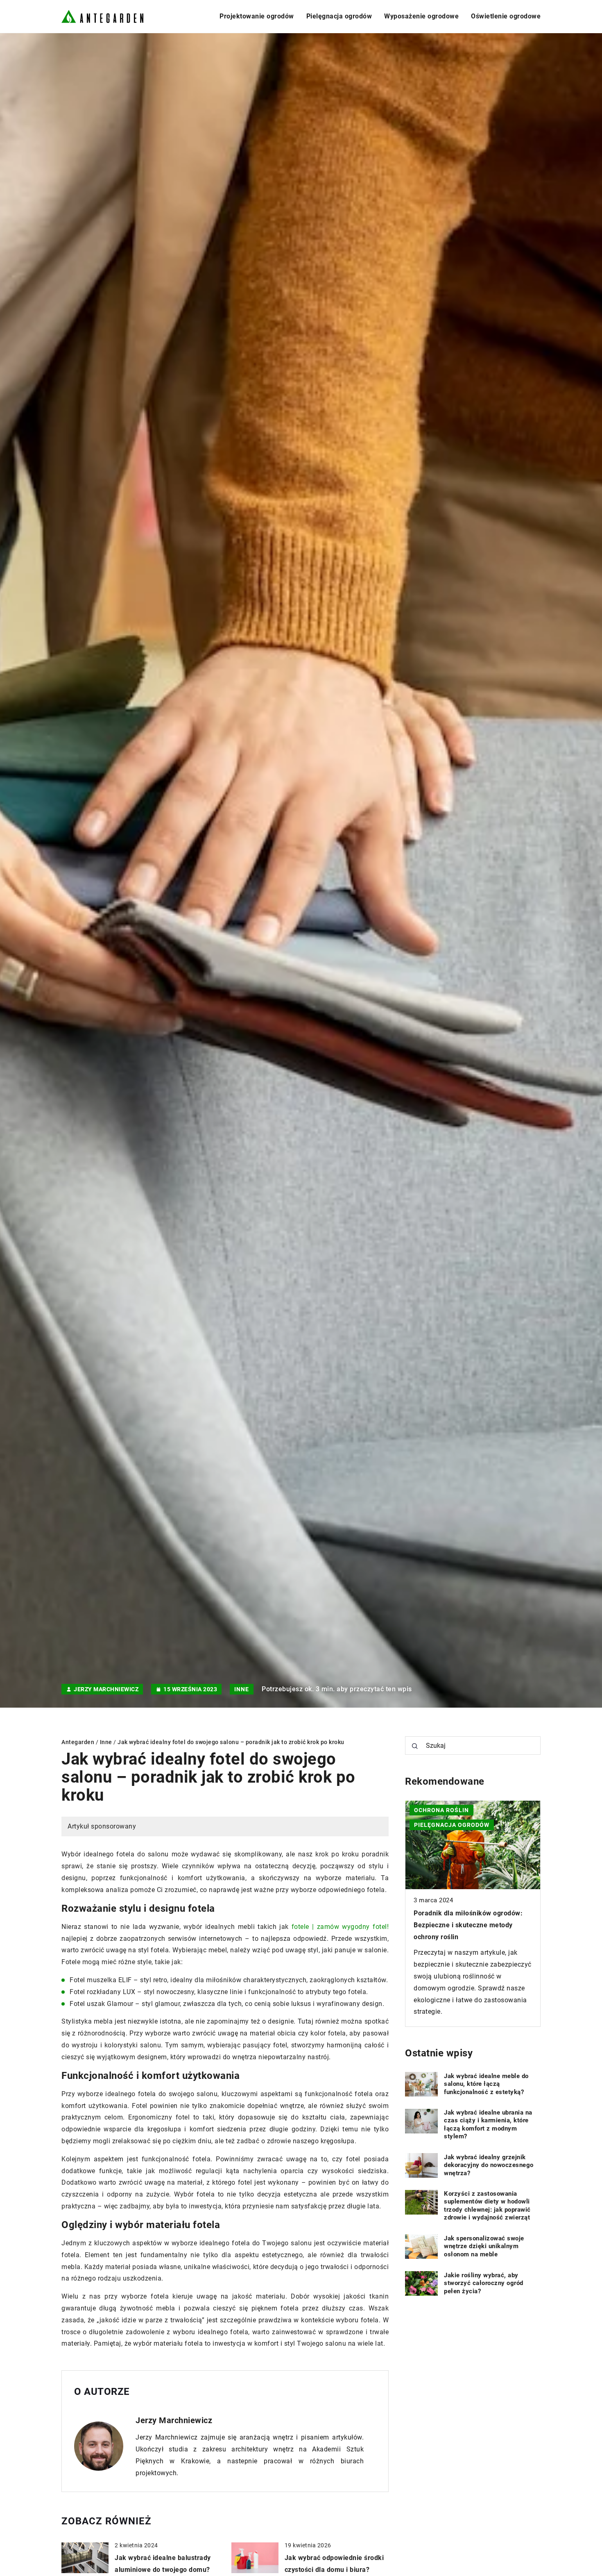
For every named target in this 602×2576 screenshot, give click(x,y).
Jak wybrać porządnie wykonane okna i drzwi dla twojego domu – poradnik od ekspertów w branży (465, 1925)
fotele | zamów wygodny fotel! (340, 1927)
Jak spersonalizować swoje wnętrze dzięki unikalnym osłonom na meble (484, 2246)
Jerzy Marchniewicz (106, 1689)
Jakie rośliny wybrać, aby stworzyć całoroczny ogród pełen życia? (484, 2283)
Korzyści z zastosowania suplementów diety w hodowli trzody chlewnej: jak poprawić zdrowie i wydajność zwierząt (487, 2206)
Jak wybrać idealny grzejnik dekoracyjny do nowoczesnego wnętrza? (489, 2165)
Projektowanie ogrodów (257, 16)
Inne (242, 1689)
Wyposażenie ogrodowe (421, 16)
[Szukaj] (415, 1746)
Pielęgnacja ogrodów (339, 16)
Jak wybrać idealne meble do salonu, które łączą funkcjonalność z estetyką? (486, 2084)
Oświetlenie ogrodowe (506, 16)
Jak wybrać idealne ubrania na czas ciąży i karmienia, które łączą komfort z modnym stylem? (488, 2125)
